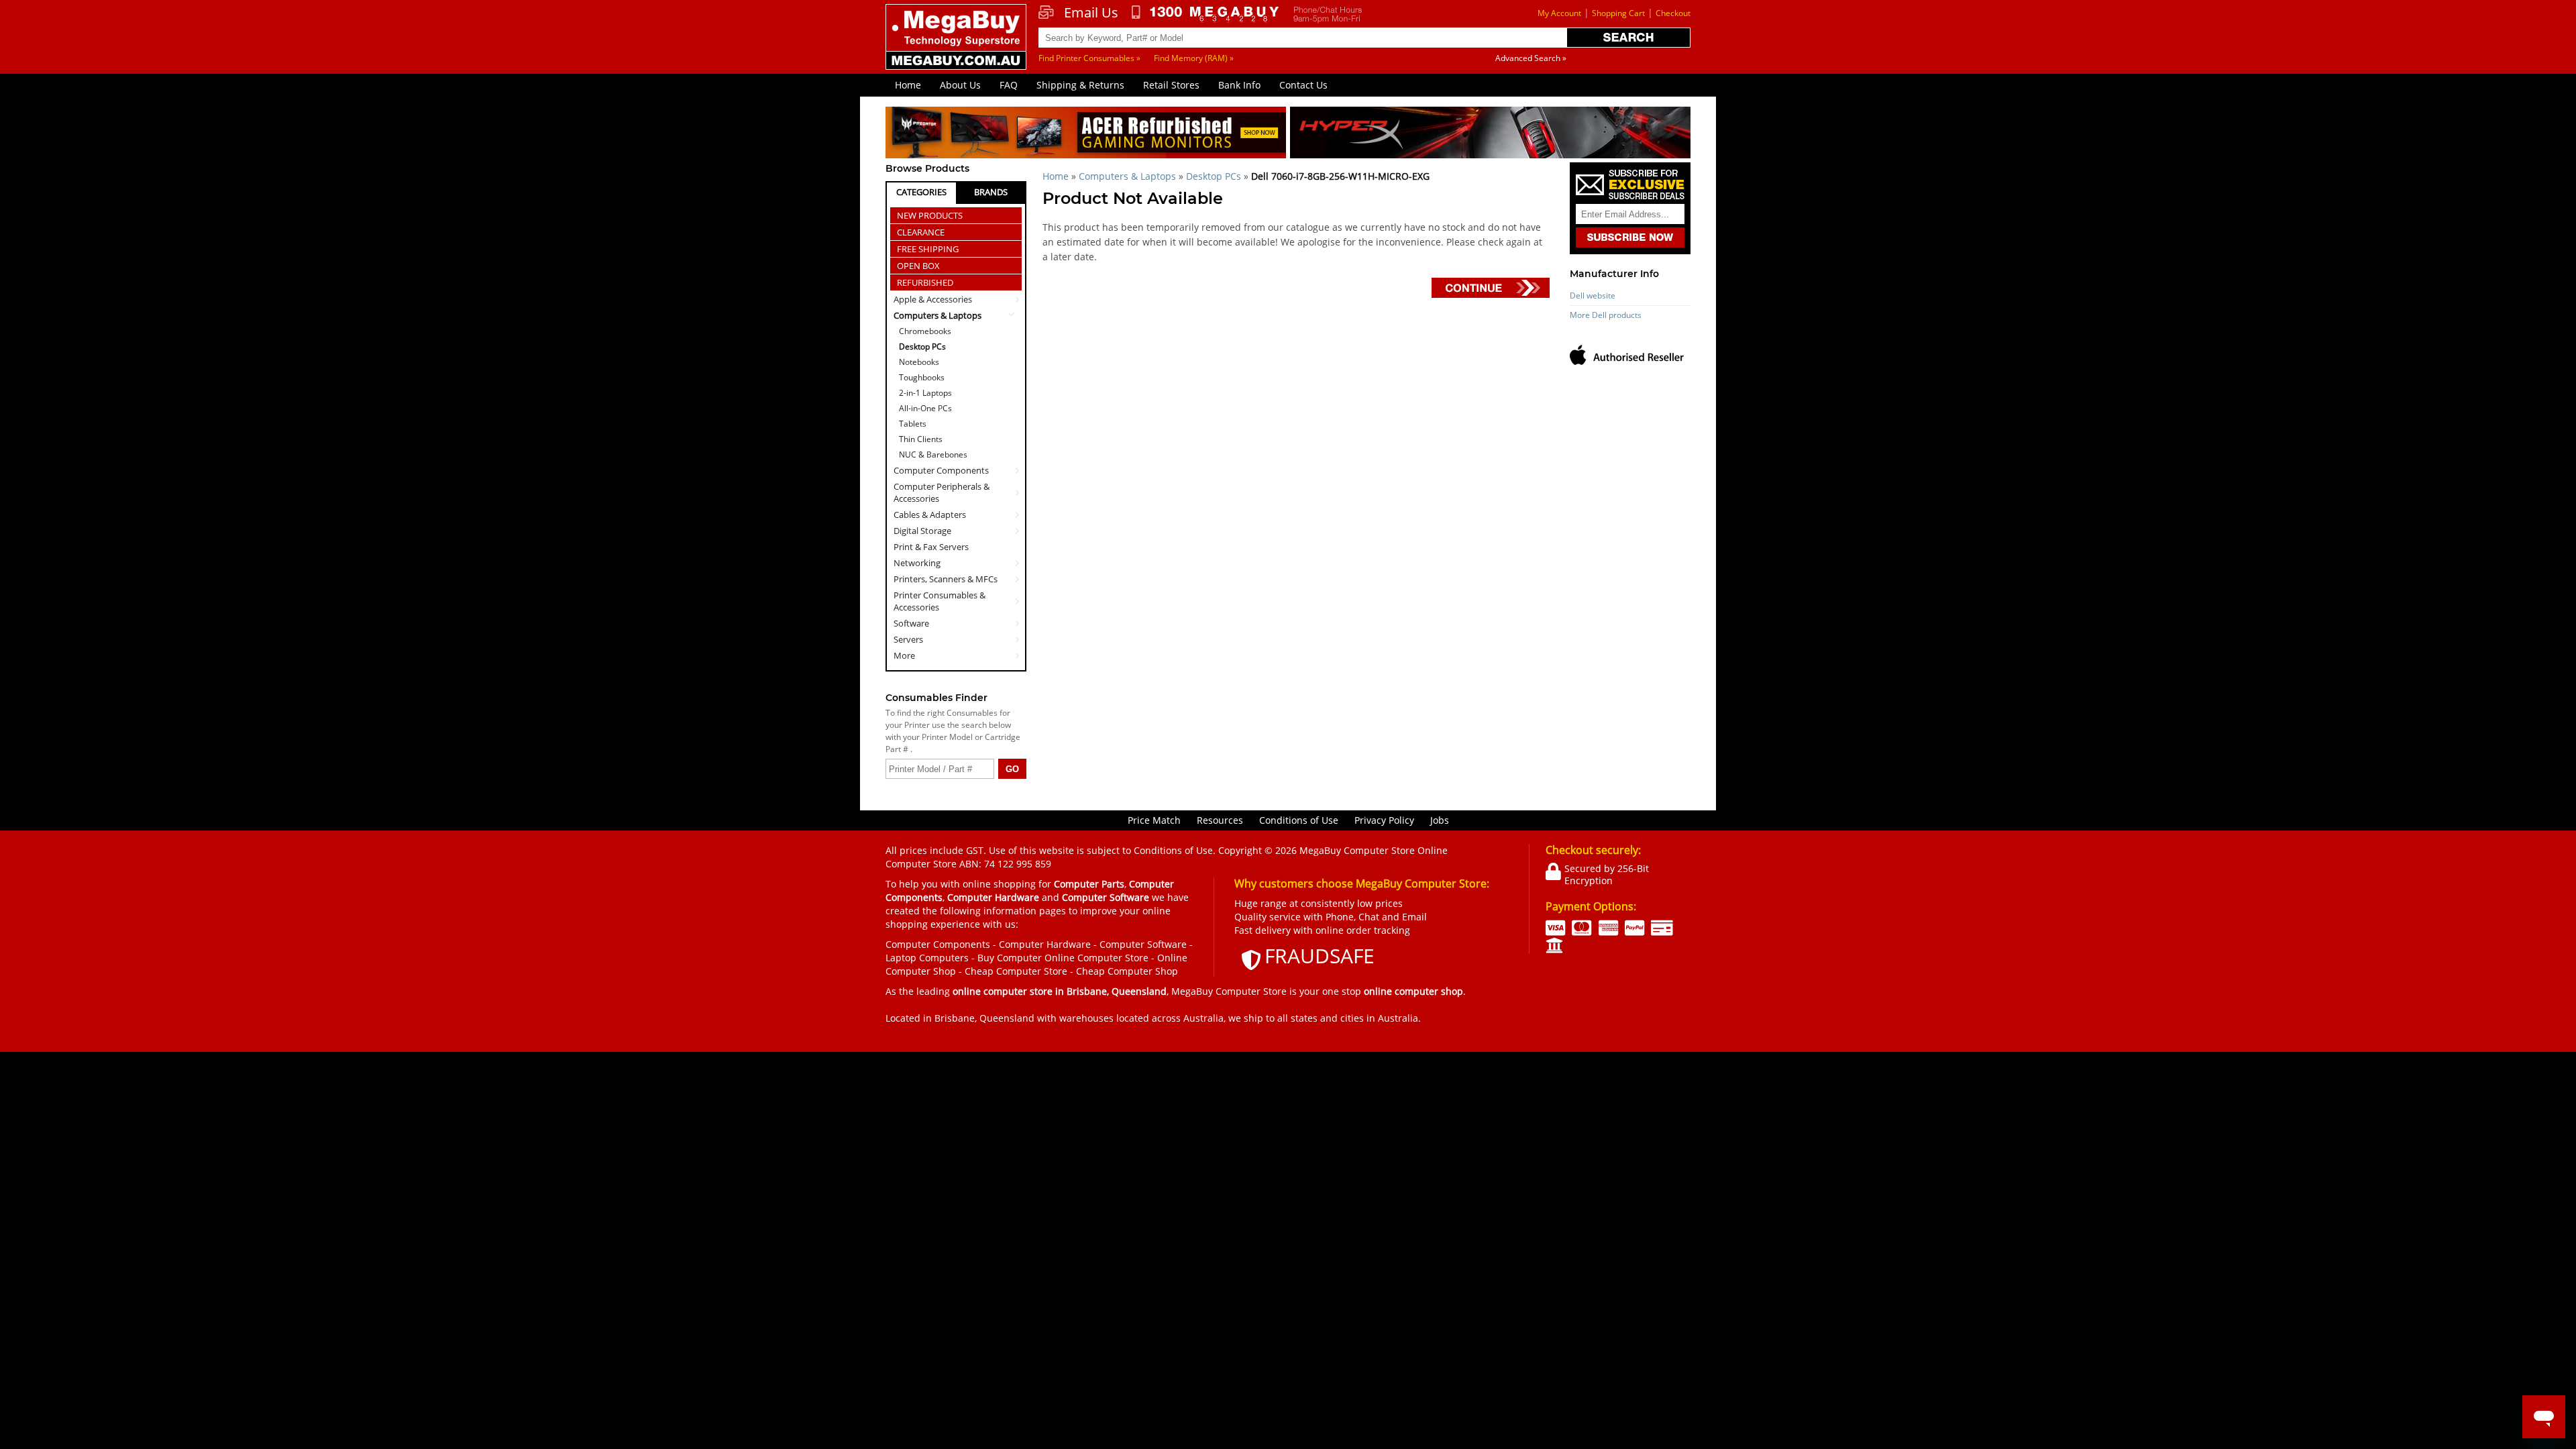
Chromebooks (925, 331)
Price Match (1154, 820)
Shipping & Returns (1080, 85)
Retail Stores (1171, 85)
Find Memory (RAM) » (1194, 58)
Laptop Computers (927, 958)
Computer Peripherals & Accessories (942, 492)
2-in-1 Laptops (925, 393)
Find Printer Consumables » (1089, 58)
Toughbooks (922, 377)
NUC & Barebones (933, 454)
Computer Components (941, 470)
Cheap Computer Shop (1127, 971)
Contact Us (1303, 85)
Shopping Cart (1618, 13)
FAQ (1009, 85)
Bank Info (1239, 85)
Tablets (913, 424)
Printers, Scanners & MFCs (946, 579)
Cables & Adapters (930, 515)
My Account (1559, 13)
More (904, 655)
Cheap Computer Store (1016, 971)
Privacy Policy (1384, 820)
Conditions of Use (1299, 820)
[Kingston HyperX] (1490, 135)
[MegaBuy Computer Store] (958, 46)
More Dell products (1606, 315)
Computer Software (1143, 944)
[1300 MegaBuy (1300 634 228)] (1206, 14)
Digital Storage (922, 531)
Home (908, 85)
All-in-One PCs (925, 408)
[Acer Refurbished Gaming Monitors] (1086, 135)
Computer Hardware (1045, 944)
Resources (1220, 820)
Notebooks (919, 362)
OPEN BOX (918, 266)
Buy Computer (1010, 958)
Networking (917, 563)
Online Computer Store (1096, 958)
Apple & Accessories (933, 299)
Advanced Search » (1531, 58)
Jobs (1440, 820)
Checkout (1673, 13)
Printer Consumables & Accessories (940, 601)
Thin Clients (921, 439)
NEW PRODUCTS (930, 215)
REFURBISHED (925, 282)
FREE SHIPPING (928, 249)
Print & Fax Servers (931, 547)
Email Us (1091, 13)
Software (911, 623)
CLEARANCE (921, 232)
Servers (908, 639)
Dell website (1593, 296)
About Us (960, 85)
